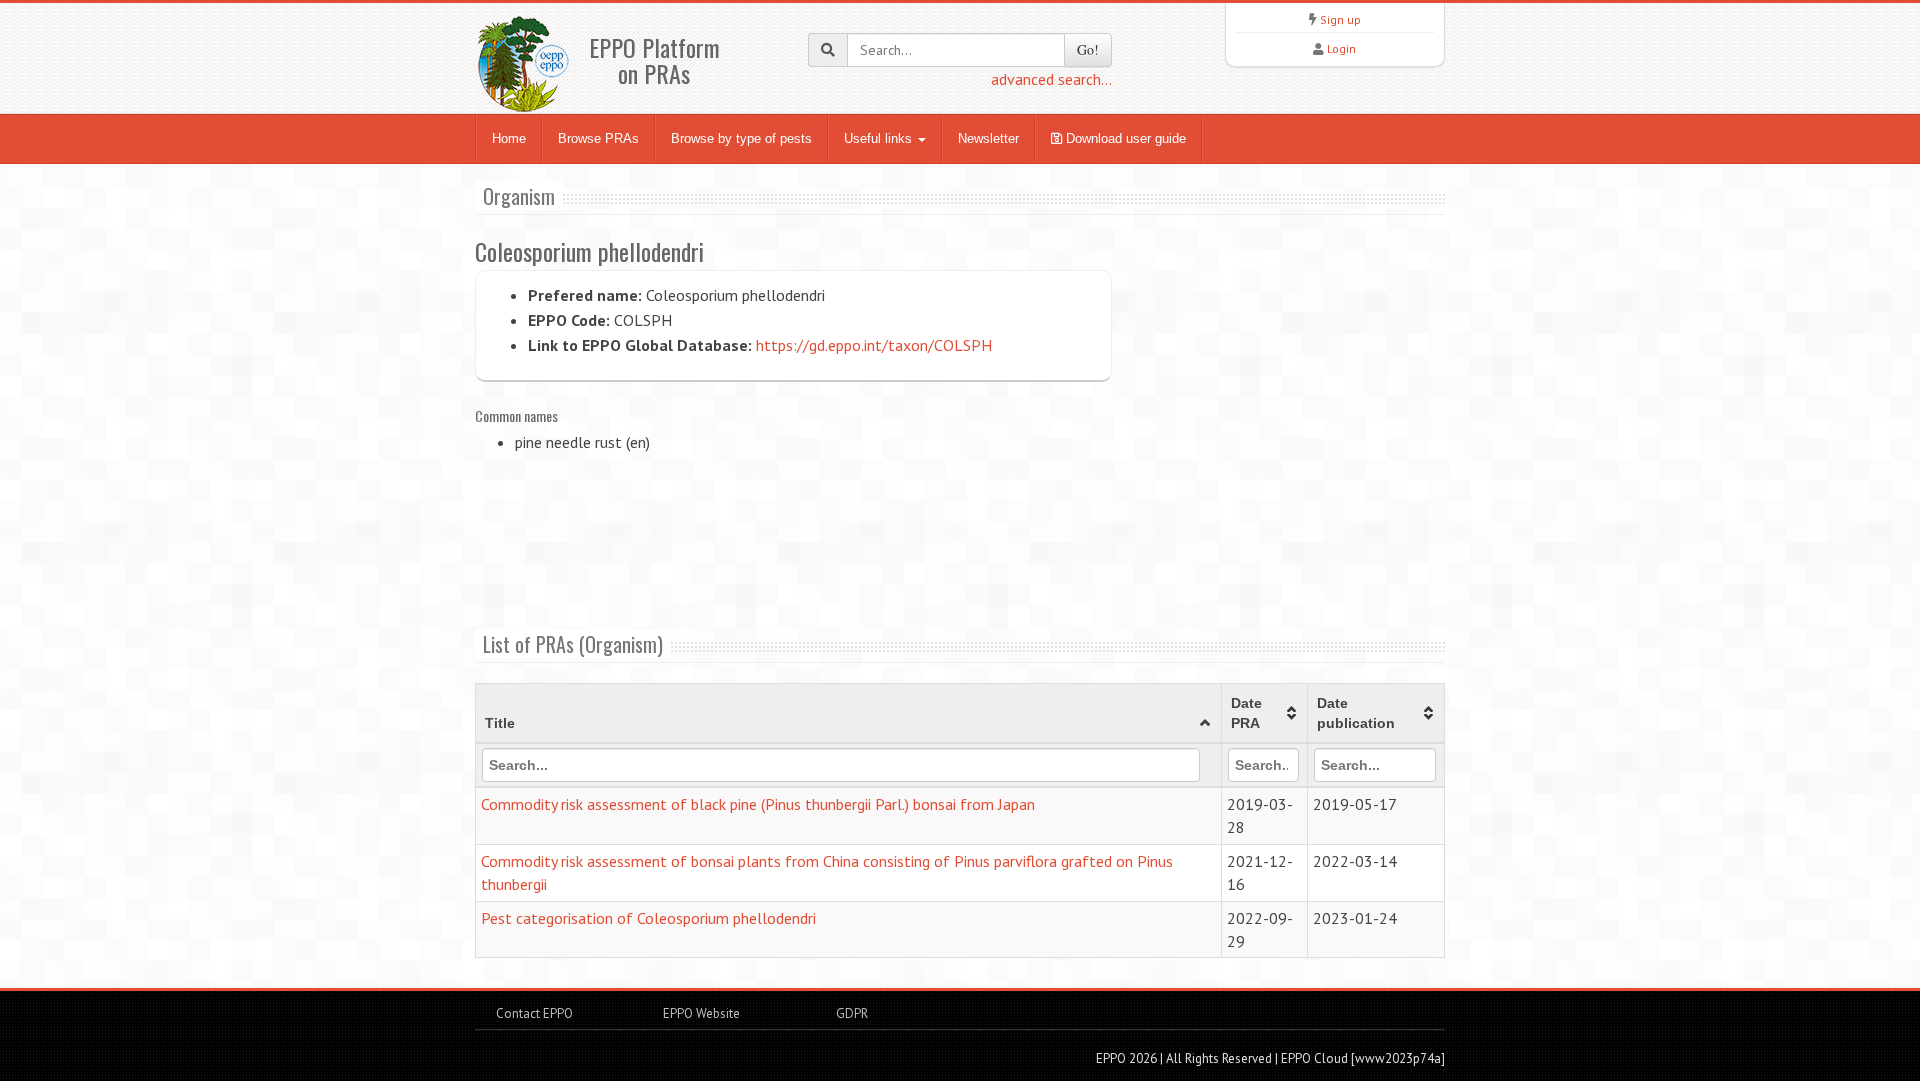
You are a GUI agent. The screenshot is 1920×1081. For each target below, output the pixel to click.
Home (509, 138)
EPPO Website (701, 1013)
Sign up (1340, 19)
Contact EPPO (534, 1013)
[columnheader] (849, 714)
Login (1341, 48)
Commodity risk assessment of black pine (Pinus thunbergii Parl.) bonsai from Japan (758, 804)
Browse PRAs (598, 138)
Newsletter (988, 138)
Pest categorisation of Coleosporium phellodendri (648, 918)
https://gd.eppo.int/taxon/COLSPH (874, 345)
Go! (1088, 49)
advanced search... (1051, 79)
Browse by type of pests (741, 138)
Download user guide (1124, 138)
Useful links (880, 138)
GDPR (850, 1013)
